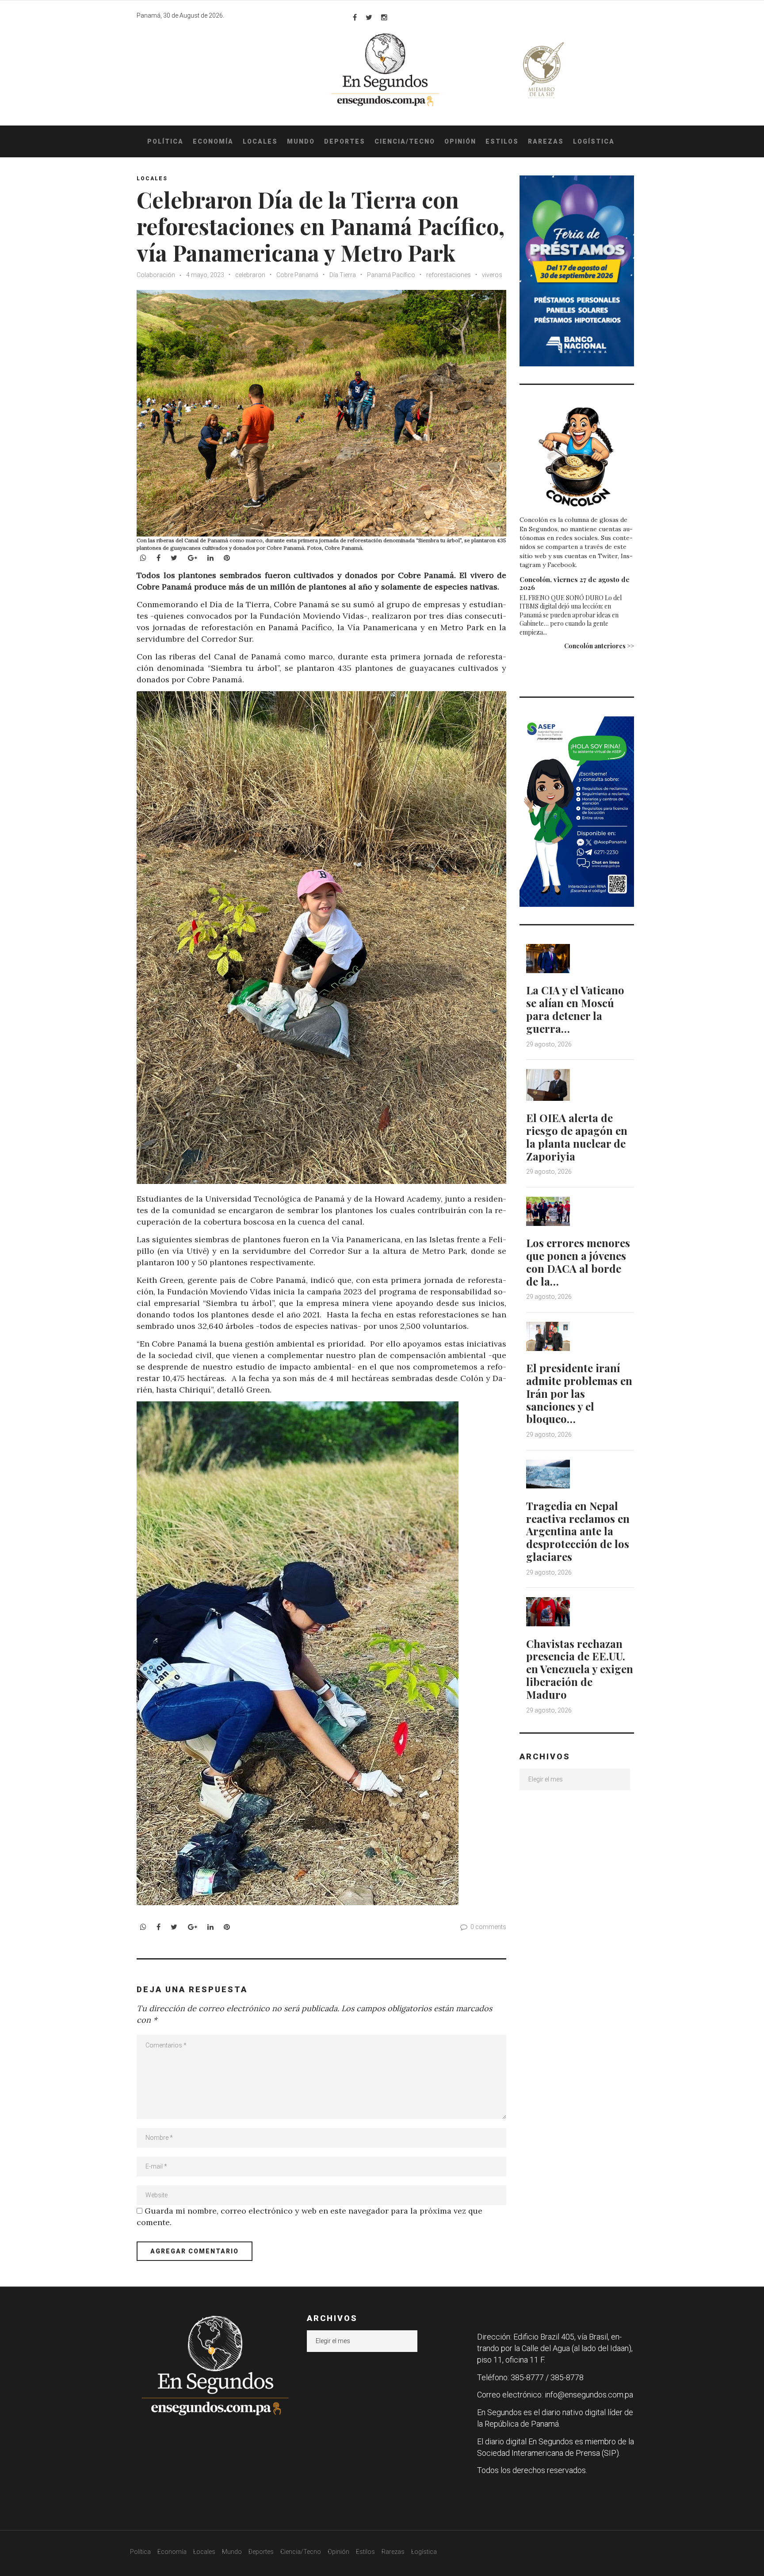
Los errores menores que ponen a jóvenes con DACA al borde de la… (578, 1262)
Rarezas (546, 141)
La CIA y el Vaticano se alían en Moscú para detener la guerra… (575, 1009)
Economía (213, 141)
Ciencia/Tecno (405, 141)
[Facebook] (355, 17)
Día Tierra (343, 275)
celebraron (250, 275)
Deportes (345, 141)
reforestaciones (449, 275)
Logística (594, 141)
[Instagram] (384, 17)
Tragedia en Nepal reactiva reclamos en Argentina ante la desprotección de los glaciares (578, 1531)
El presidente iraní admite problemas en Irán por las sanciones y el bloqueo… (579, 1393)
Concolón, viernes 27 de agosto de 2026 (575, 583)
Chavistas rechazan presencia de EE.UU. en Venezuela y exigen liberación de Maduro (580, 1669)
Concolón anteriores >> (599, 646)
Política (165, 141)
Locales (260, 141)
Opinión (460, 141)
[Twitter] (369, 17)
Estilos (502, 141)
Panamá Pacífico (391, 275)
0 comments (488, 1927)
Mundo (301, 141)
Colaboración (156, 275)
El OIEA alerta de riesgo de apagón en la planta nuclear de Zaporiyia (577, 1137)
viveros (492, 275)
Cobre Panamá (297, 275)
